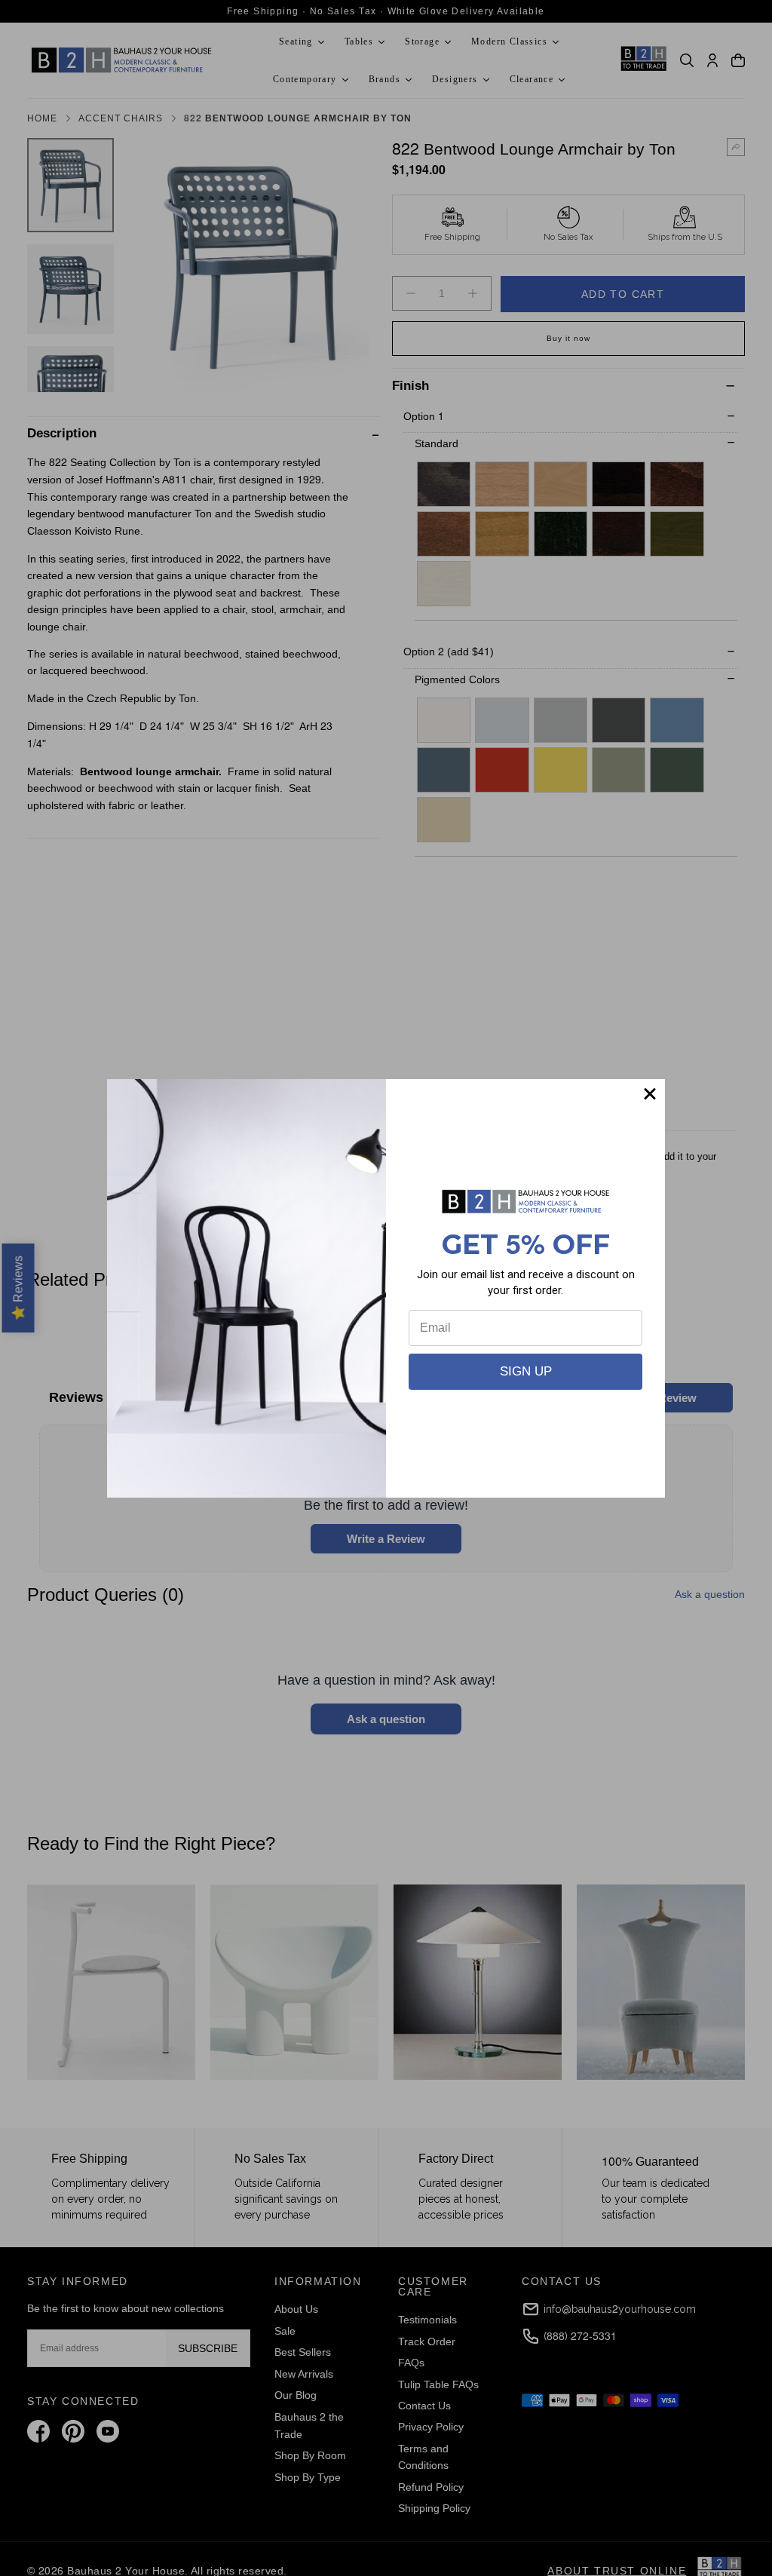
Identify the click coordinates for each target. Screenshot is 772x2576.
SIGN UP (526, 1371)
